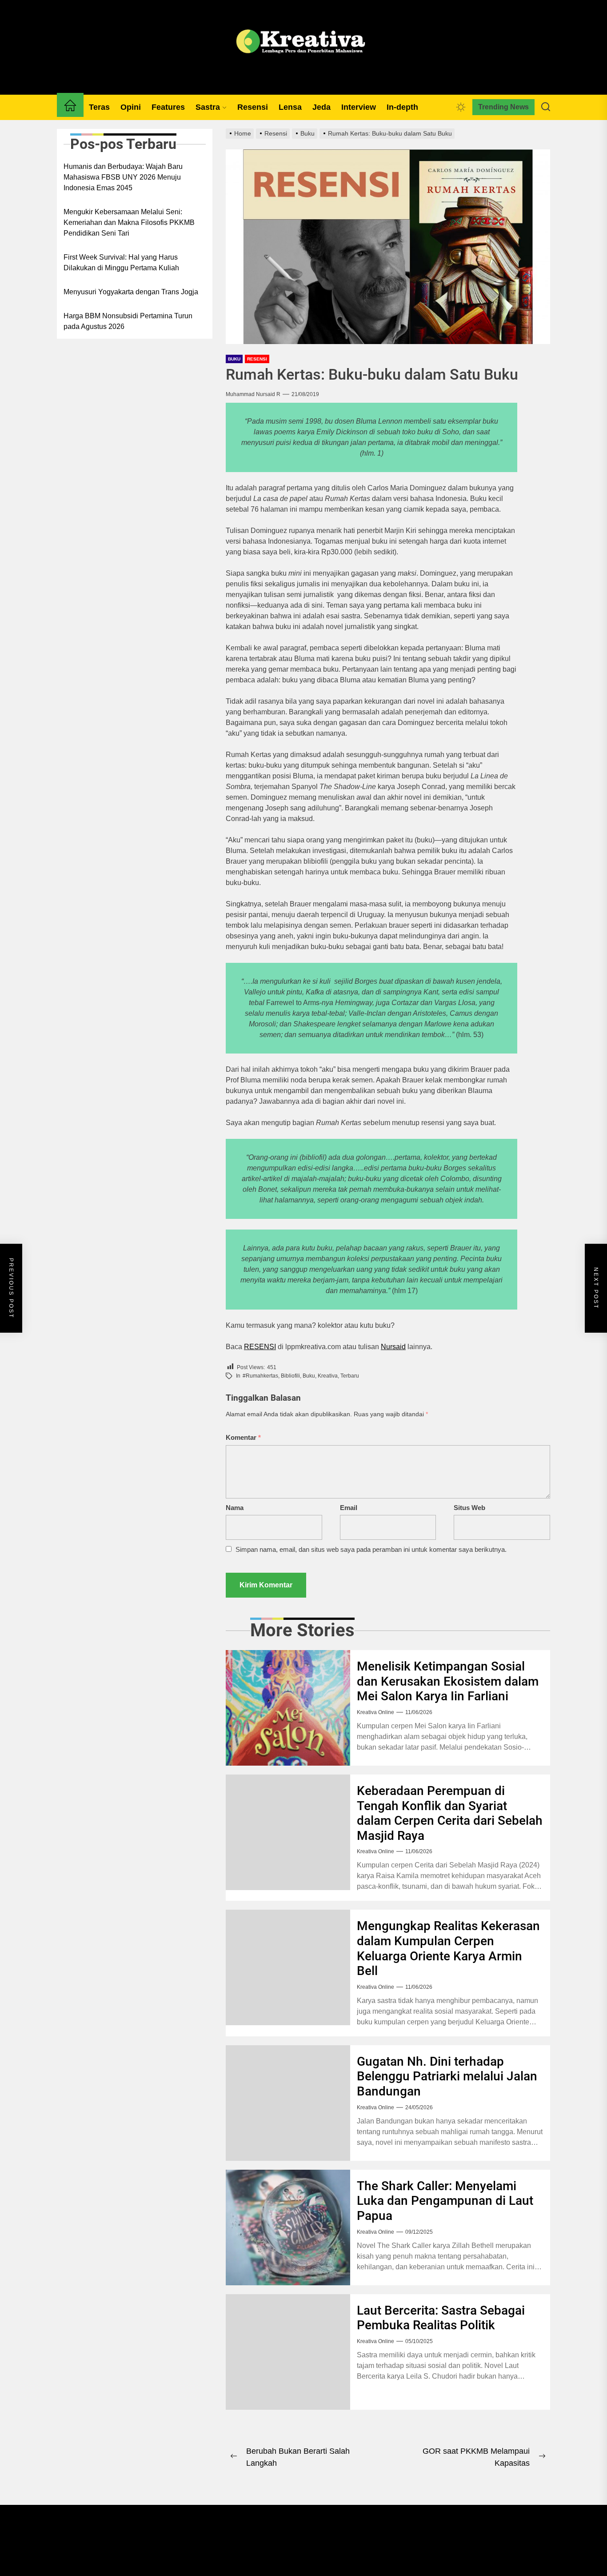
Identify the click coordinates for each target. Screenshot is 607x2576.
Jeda (321, 107)
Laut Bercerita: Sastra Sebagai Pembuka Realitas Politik (441, 2318)
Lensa (290, 107)
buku (309, 1376)
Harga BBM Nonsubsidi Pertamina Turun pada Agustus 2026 (128, 321)
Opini (131, 107)
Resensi (253, 107)
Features (168, 107)
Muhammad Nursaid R (253, 394)
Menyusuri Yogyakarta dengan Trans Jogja (131, 292)
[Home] (70, 107)
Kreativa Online (375, 1712)
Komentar (243, 1437)
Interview (359, 107)
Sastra (208, 107)
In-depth (402, 107)
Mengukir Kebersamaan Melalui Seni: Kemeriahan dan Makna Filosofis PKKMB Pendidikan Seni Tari (129, 222)
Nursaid (393, 1347)
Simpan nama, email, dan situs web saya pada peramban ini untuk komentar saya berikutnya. (371, 1549)
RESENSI (260, 1347)
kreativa (328, 1376)
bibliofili (290, 1376)
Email (349, 1508)
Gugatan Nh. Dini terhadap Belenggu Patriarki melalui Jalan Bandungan (447, 2076)
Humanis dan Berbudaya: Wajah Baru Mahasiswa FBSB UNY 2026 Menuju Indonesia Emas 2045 (123, 177)
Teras (99, 107)
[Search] (546, 107)
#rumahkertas (260, 1376)
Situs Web (469, 1508)
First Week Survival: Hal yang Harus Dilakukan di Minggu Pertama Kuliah (121, 262)
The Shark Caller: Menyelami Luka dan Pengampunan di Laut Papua (445, 2201)
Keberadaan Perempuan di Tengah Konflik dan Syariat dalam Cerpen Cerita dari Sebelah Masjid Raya (450, 1813)
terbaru (350, 1376)
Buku (234, 359)
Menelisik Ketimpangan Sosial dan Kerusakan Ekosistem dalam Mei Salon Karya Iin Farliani (448, 1681)
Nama (235, 1508)
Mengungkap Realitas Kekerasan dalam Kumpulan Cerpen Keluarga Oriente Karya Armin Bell (448, 1948)
